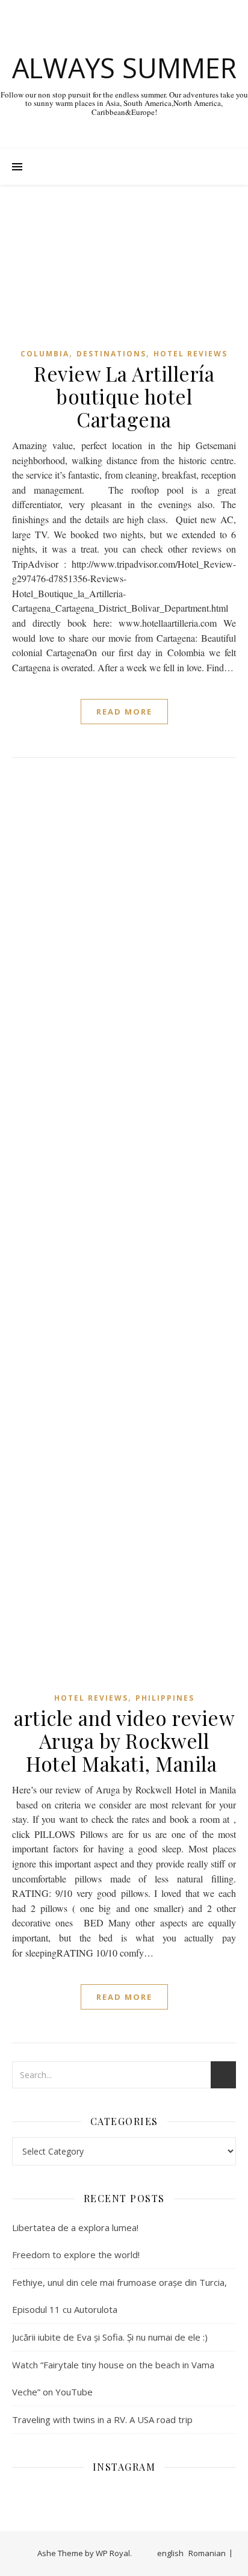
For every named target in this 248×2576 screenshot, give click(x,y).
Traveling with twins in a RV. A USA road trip (102, 2419)
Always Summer (124, 68)
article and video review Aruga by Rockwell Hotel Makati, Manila (124, 1740)
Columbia (45, 354)
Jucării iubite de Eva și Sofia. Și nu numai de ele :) (110, 2337)
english (170, 2553)
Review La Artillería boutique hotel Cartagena (124, 396)
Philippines (165, 1698)
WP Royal (113, 2553)
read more (124, 712)
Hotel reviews (191, 354)
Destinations (111, 354)
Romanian (207, 2553)
